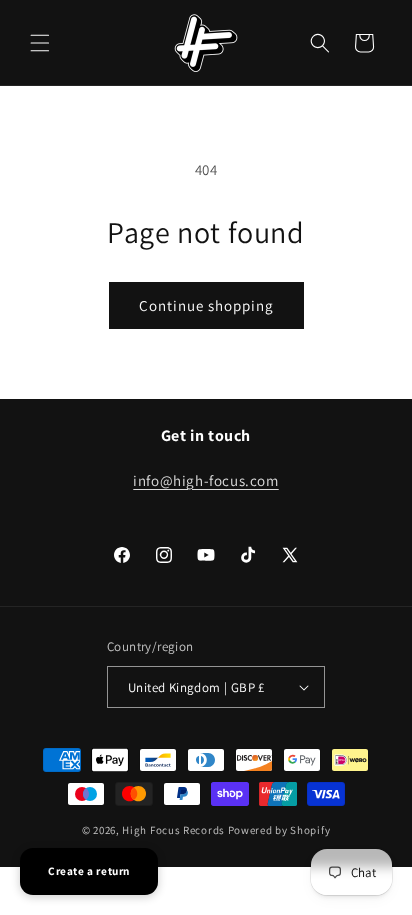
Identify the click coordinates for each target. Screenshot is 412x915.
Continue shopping (206, 305)
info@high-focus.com (205, 480)
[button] (40, 43)
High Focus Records (173, 830)
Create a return (89, 871)
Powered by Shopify (279, 830)
